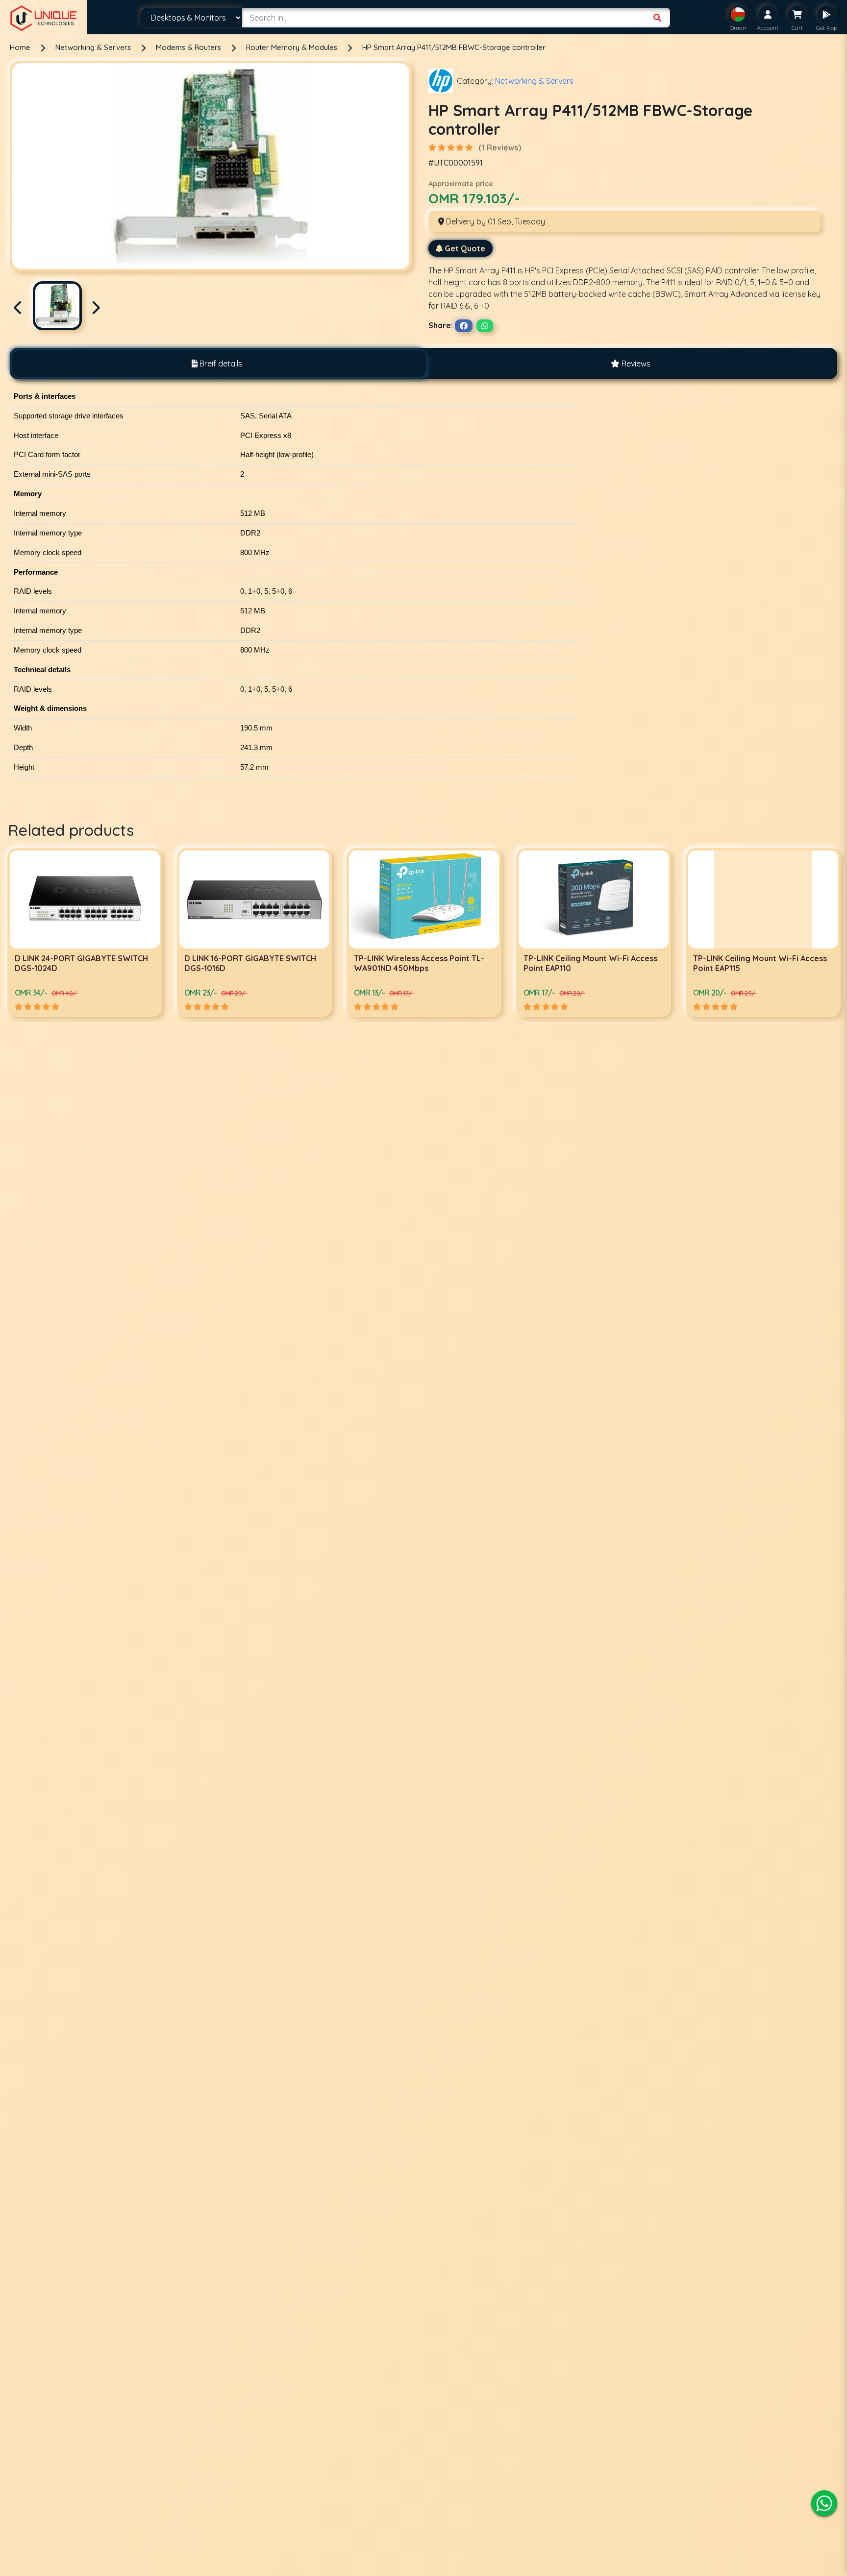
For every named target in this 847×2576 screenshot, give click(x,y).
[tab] (217, 364)
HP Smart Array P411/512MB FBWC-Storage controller (454, 47)
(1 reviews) (500, 147)
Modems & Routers (189, 47)
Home (20, 47)
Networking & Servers (94, 47)
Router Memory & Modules (293, 47)
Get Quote (465, 248)
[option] (85, 933)
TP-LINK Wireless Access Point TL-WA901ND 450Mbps (249, 963)
